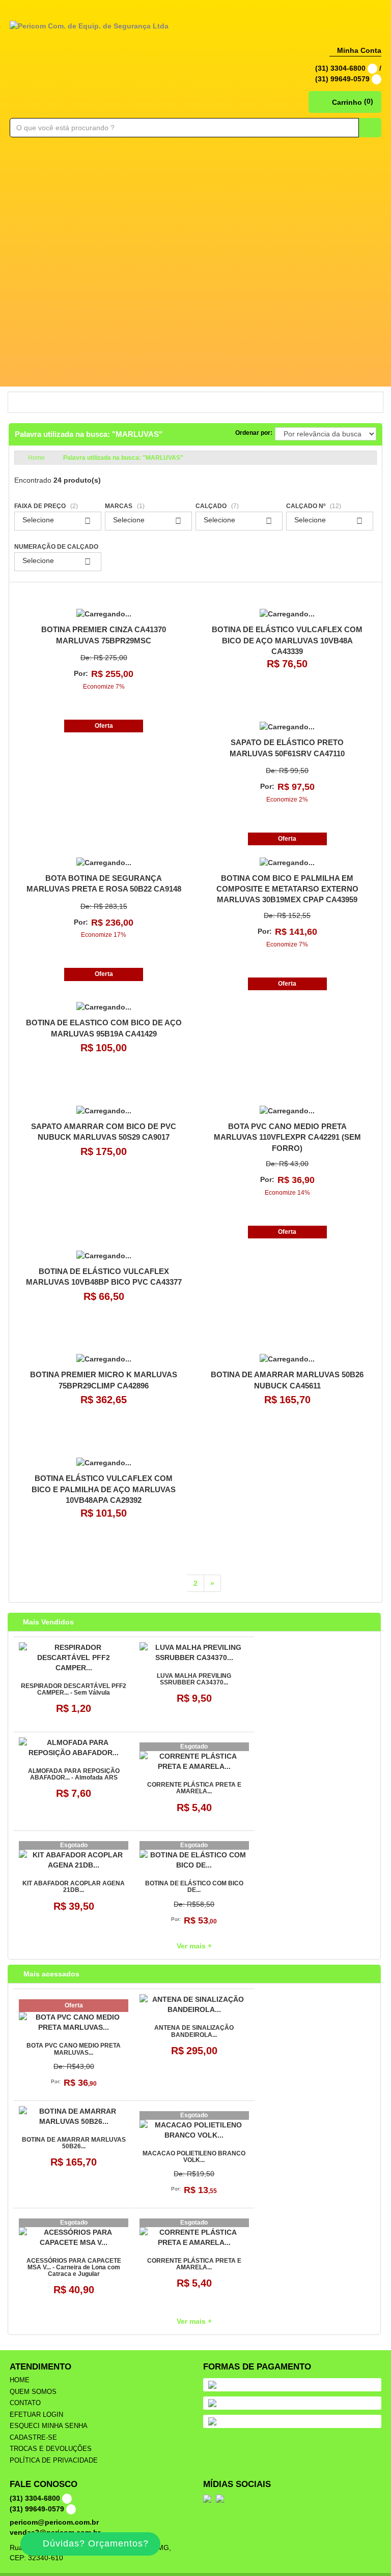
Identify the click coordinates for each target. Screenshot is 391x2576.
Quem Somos (33, 2392)
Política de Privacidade (54, 2460)
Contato (25, 2403)
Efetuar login (36, 2415)
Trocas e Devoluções (51, 2449)
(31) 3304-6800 (341, 68)
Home (20, 2380)
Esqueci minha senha (49, 2426)
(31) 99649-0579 (343, 79)
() (353, 101)
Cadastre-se (33, 2437)
